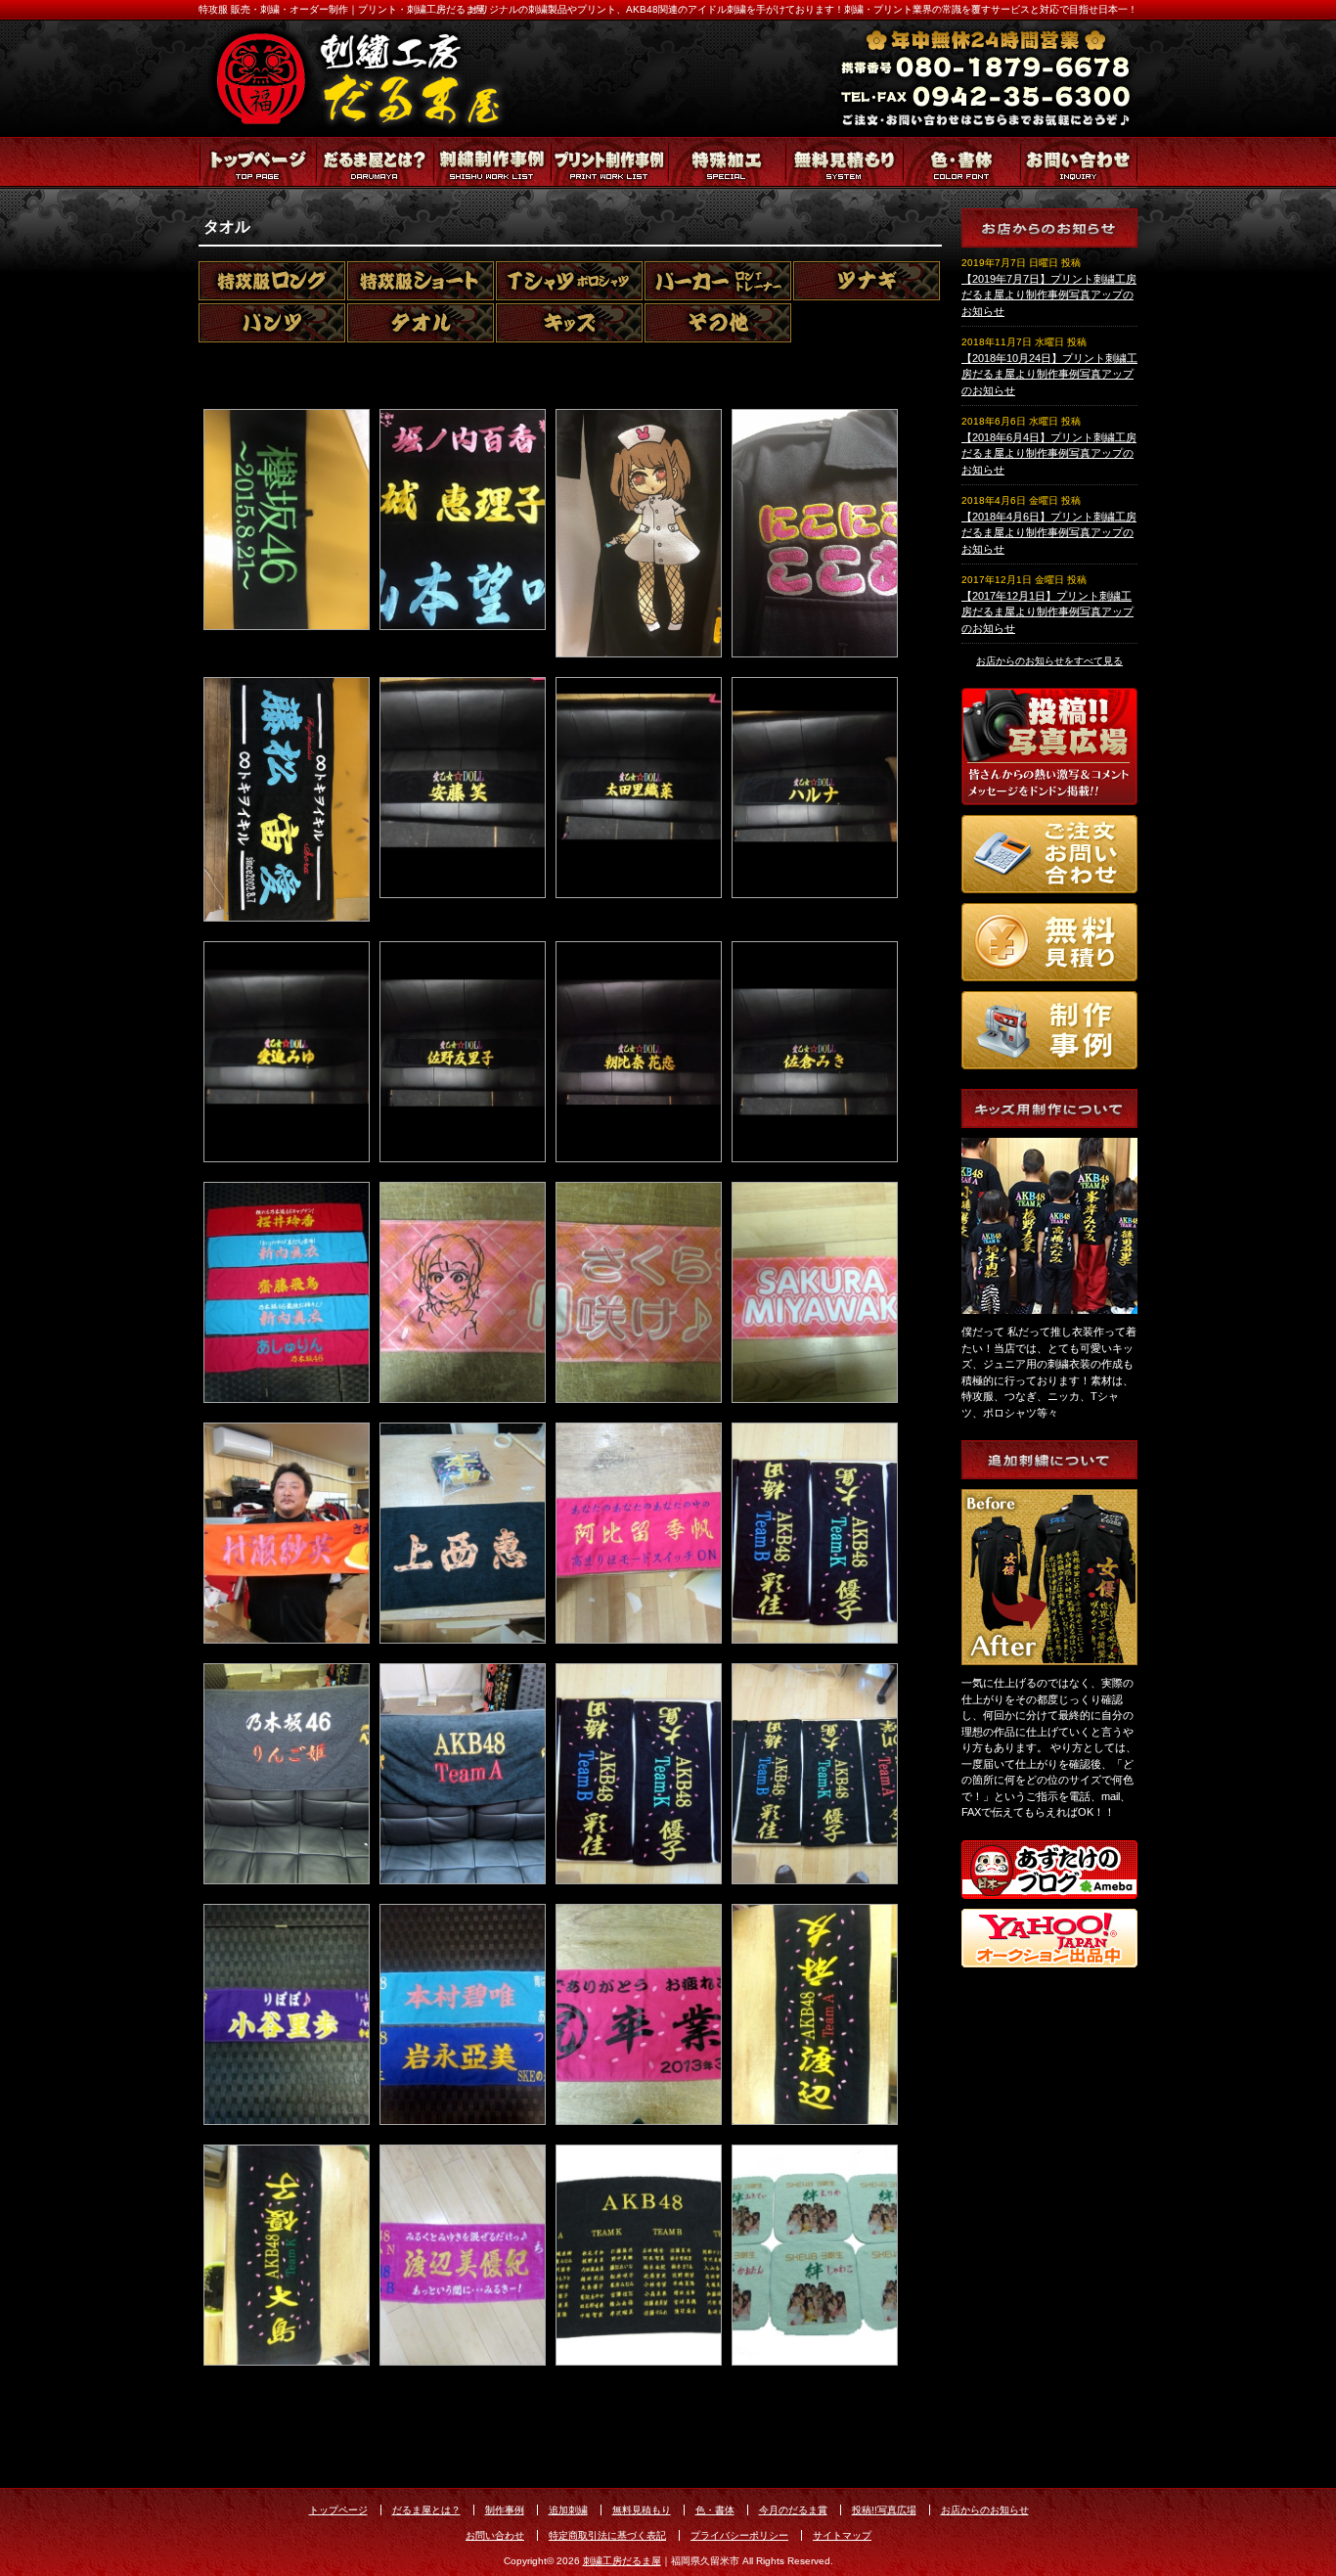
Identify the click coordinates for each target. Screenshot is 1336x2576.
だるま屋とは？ (375, 163)
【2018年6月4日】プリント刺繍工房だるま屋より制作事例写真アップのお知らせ (1049, 453)
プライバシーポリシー (739, 2535)
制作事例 (505, 2510)
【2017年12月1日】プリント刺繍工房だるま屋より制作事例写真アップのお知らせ (1047, 612)
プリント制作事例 (609, 163)
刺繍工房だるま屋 (622, 2561)
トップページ (257, 163)
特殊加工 (727, 163)
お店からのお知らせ (985, 2510)
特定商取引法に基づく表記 (607, 2535)
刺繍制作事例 (492, 163)
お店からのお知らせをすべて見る (1049, 661)
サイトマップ (842, 2535)
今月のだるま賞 (793, 2510)
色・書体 (961, 163)
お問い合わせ (1079, 163)
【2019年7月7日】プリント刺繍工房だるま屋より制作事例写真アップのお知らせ (1049, 295)
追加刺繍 (568, 2510)
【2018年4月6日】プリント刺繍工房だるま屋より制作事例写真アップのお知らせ (1049, 533)
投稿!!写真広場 (884, 2510)
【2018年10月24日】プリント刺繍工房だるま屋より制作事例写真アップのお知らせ (1049, 374)
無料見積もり (844, 163)
